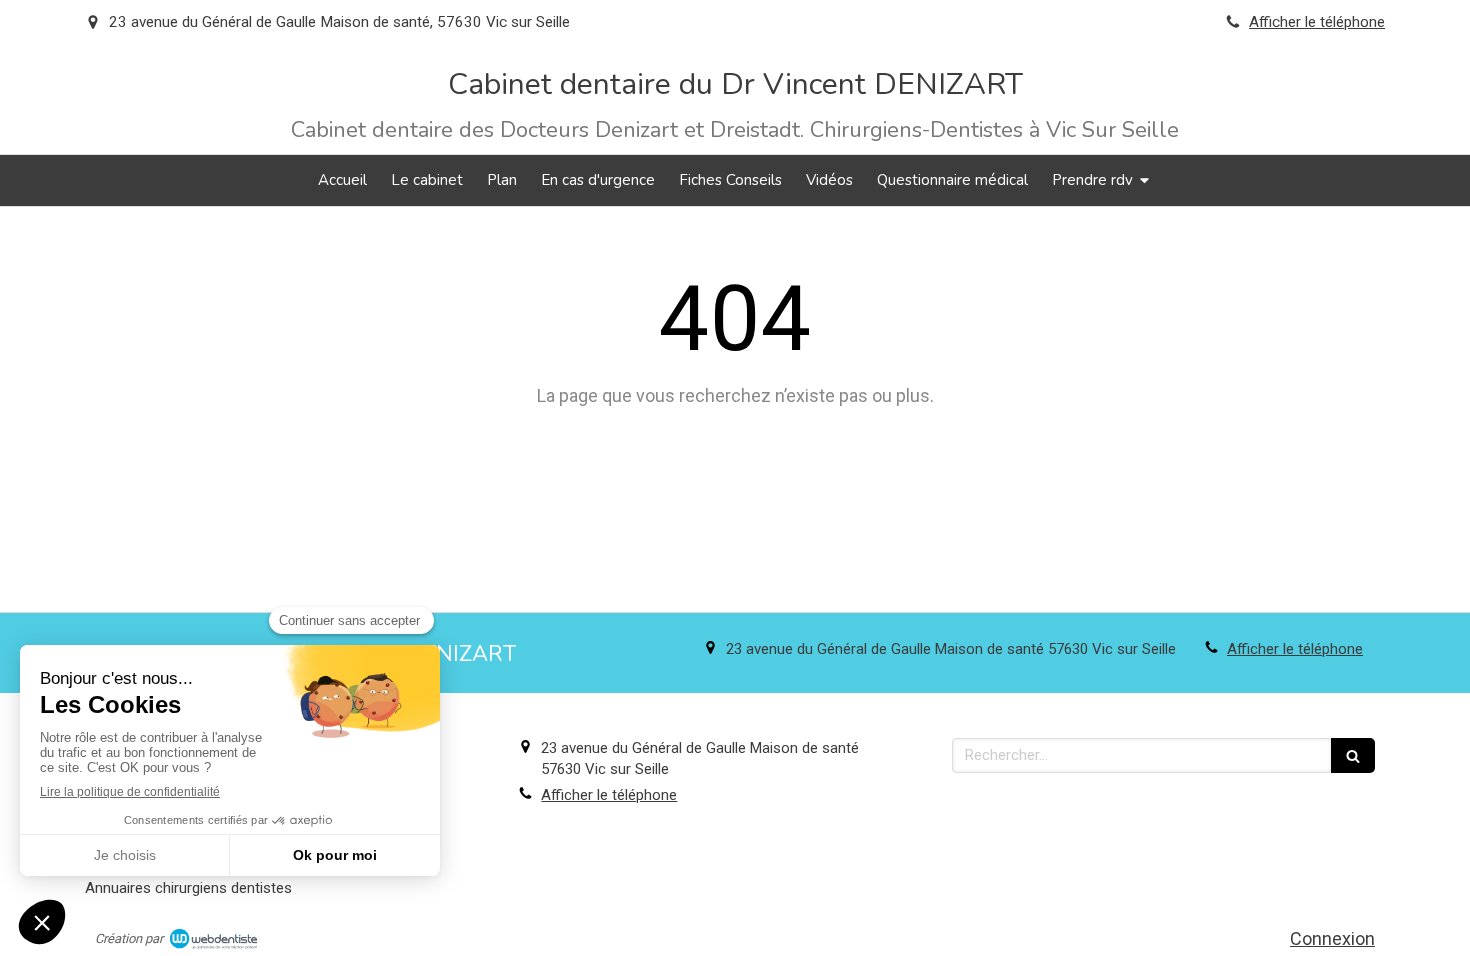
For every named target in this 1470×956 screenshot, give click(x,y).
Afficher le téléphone (1317, 22)
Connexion (1332, 938)
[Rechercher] (1353, 755)
